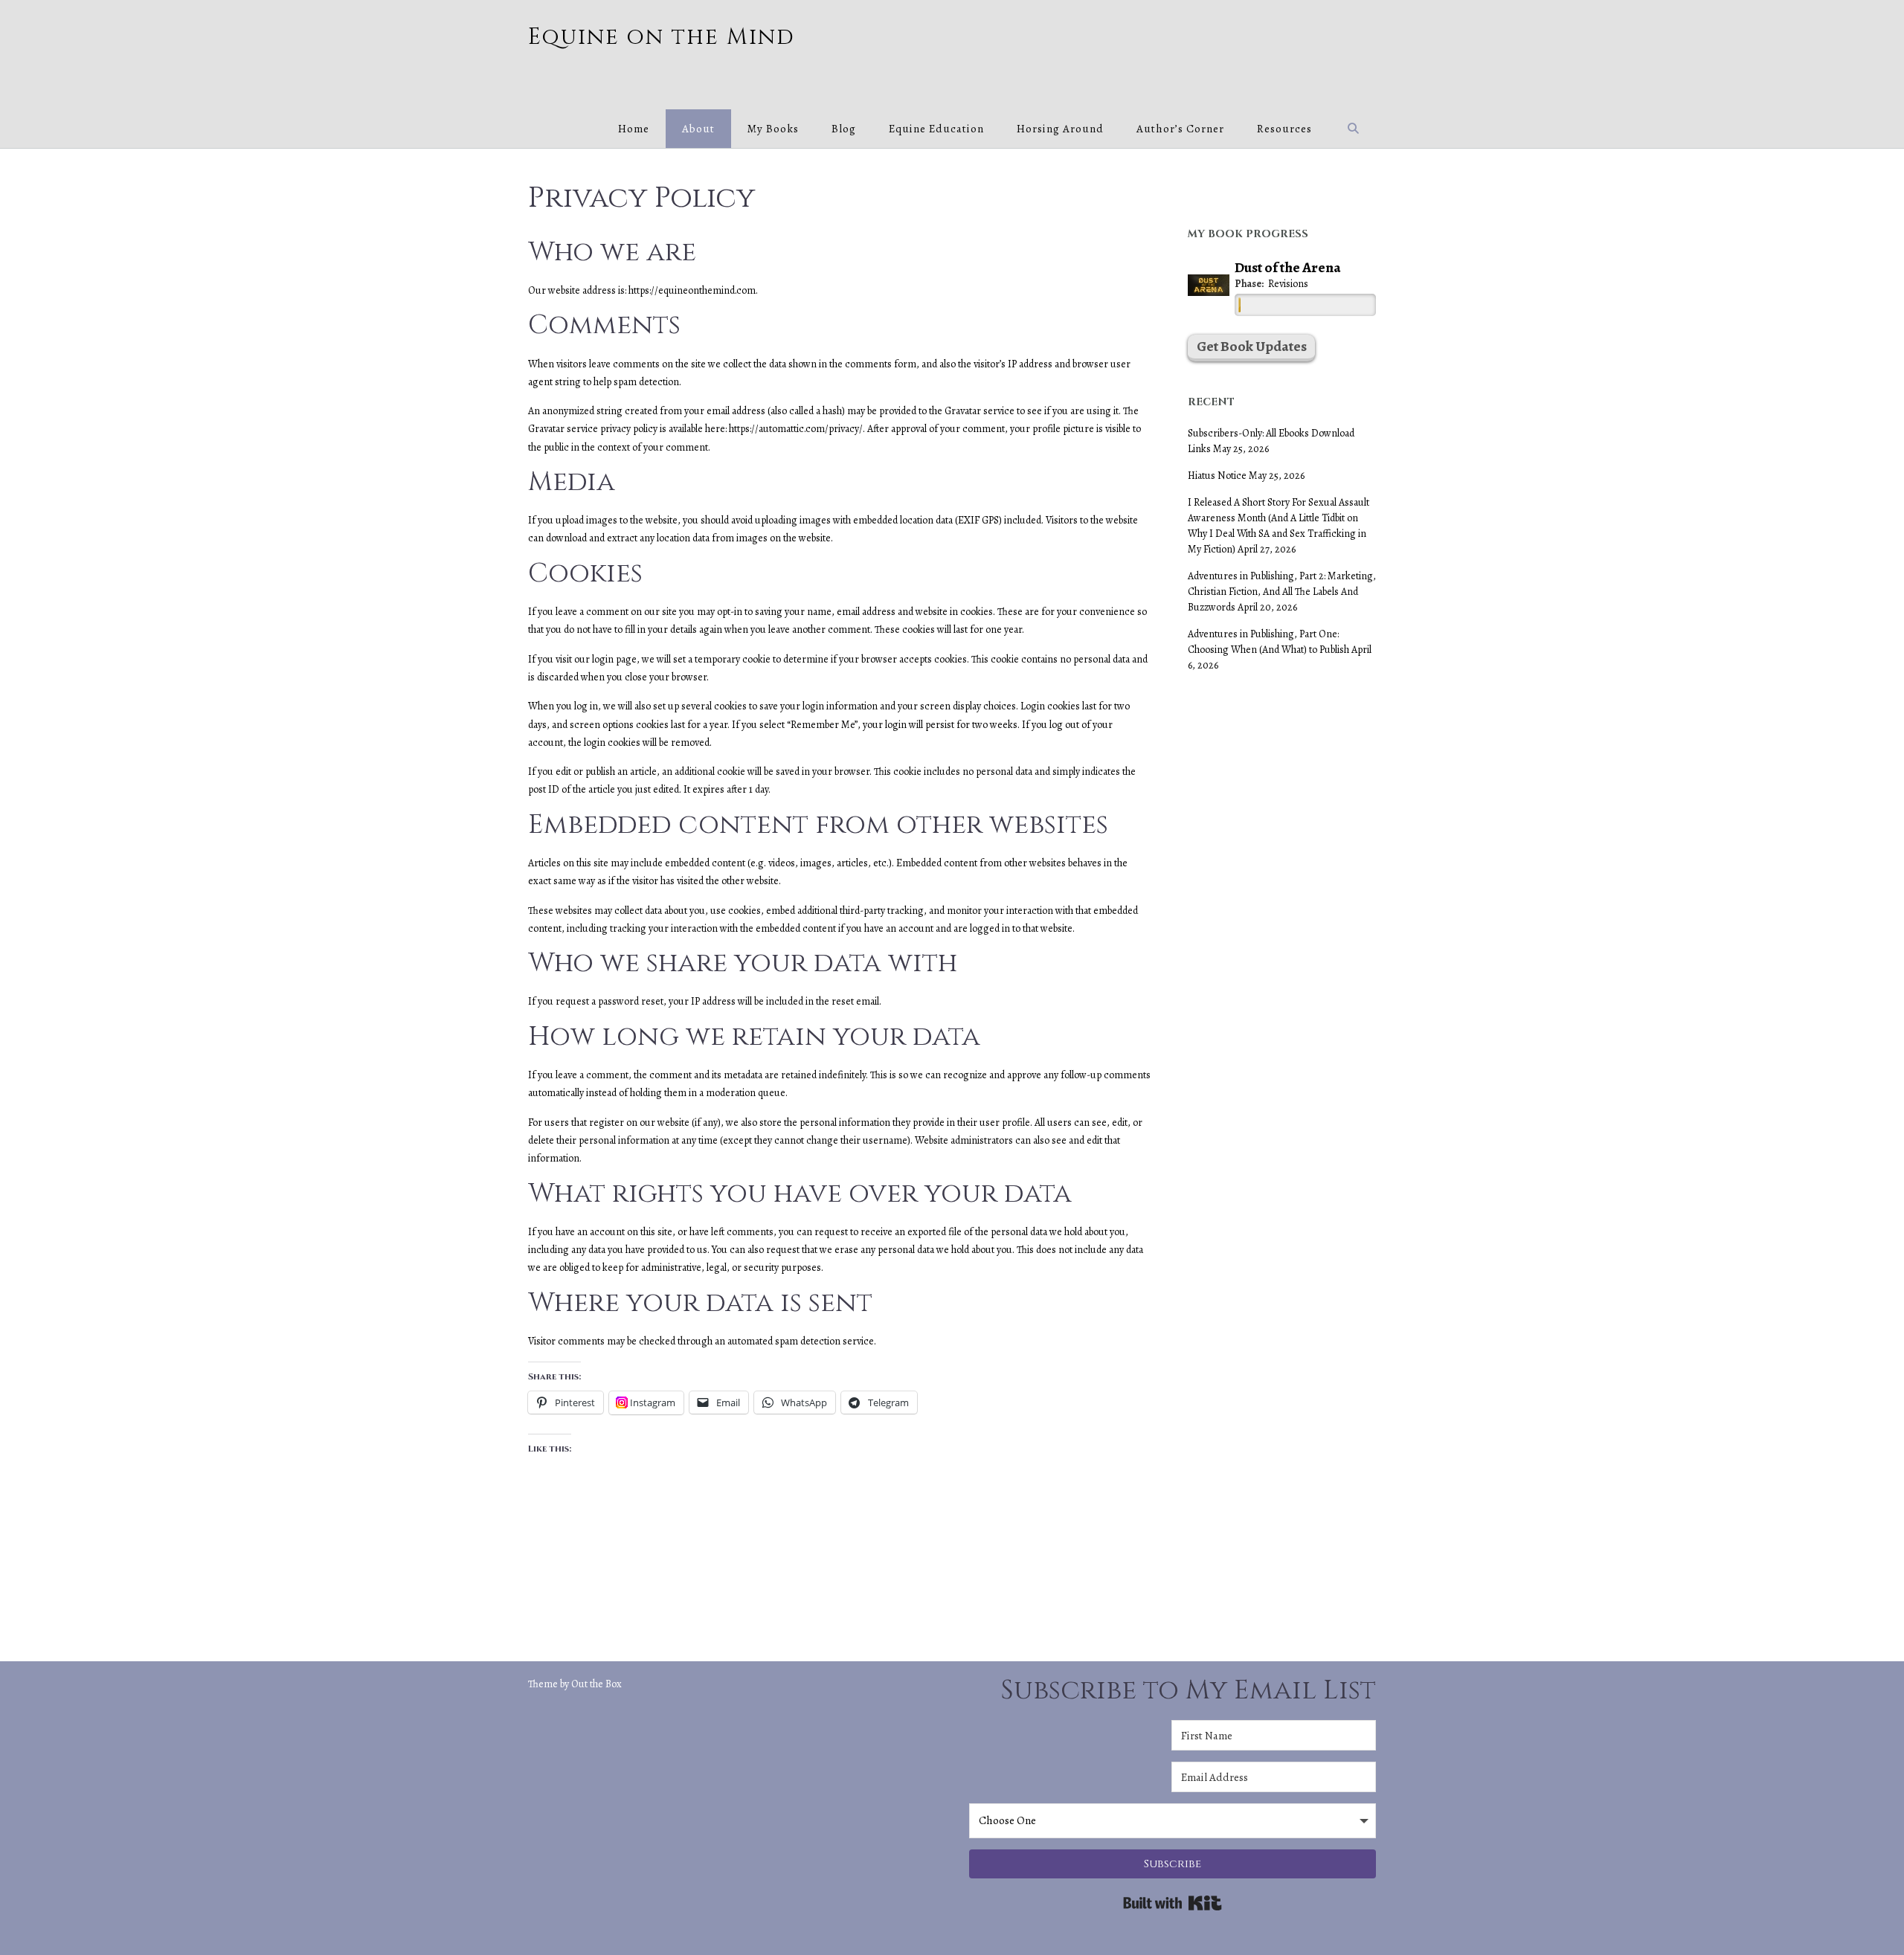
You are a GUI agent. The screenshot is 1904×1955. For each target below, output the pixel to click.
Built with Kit (1173, 1903)
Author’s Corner (1180, 129)
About (698, 129)
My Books (773, 129)
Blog (844, 129)
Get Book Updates (1252, 346)
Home (634, 129)
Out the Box (596, 1684)
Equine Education (936, 129)
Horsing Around (1060, 129)
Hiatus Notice (1217, 476)
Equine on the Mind (662, 38)
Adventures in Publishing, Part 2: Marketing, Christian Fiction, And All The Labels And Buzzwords (1282, 592)
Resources (1284, 129)
